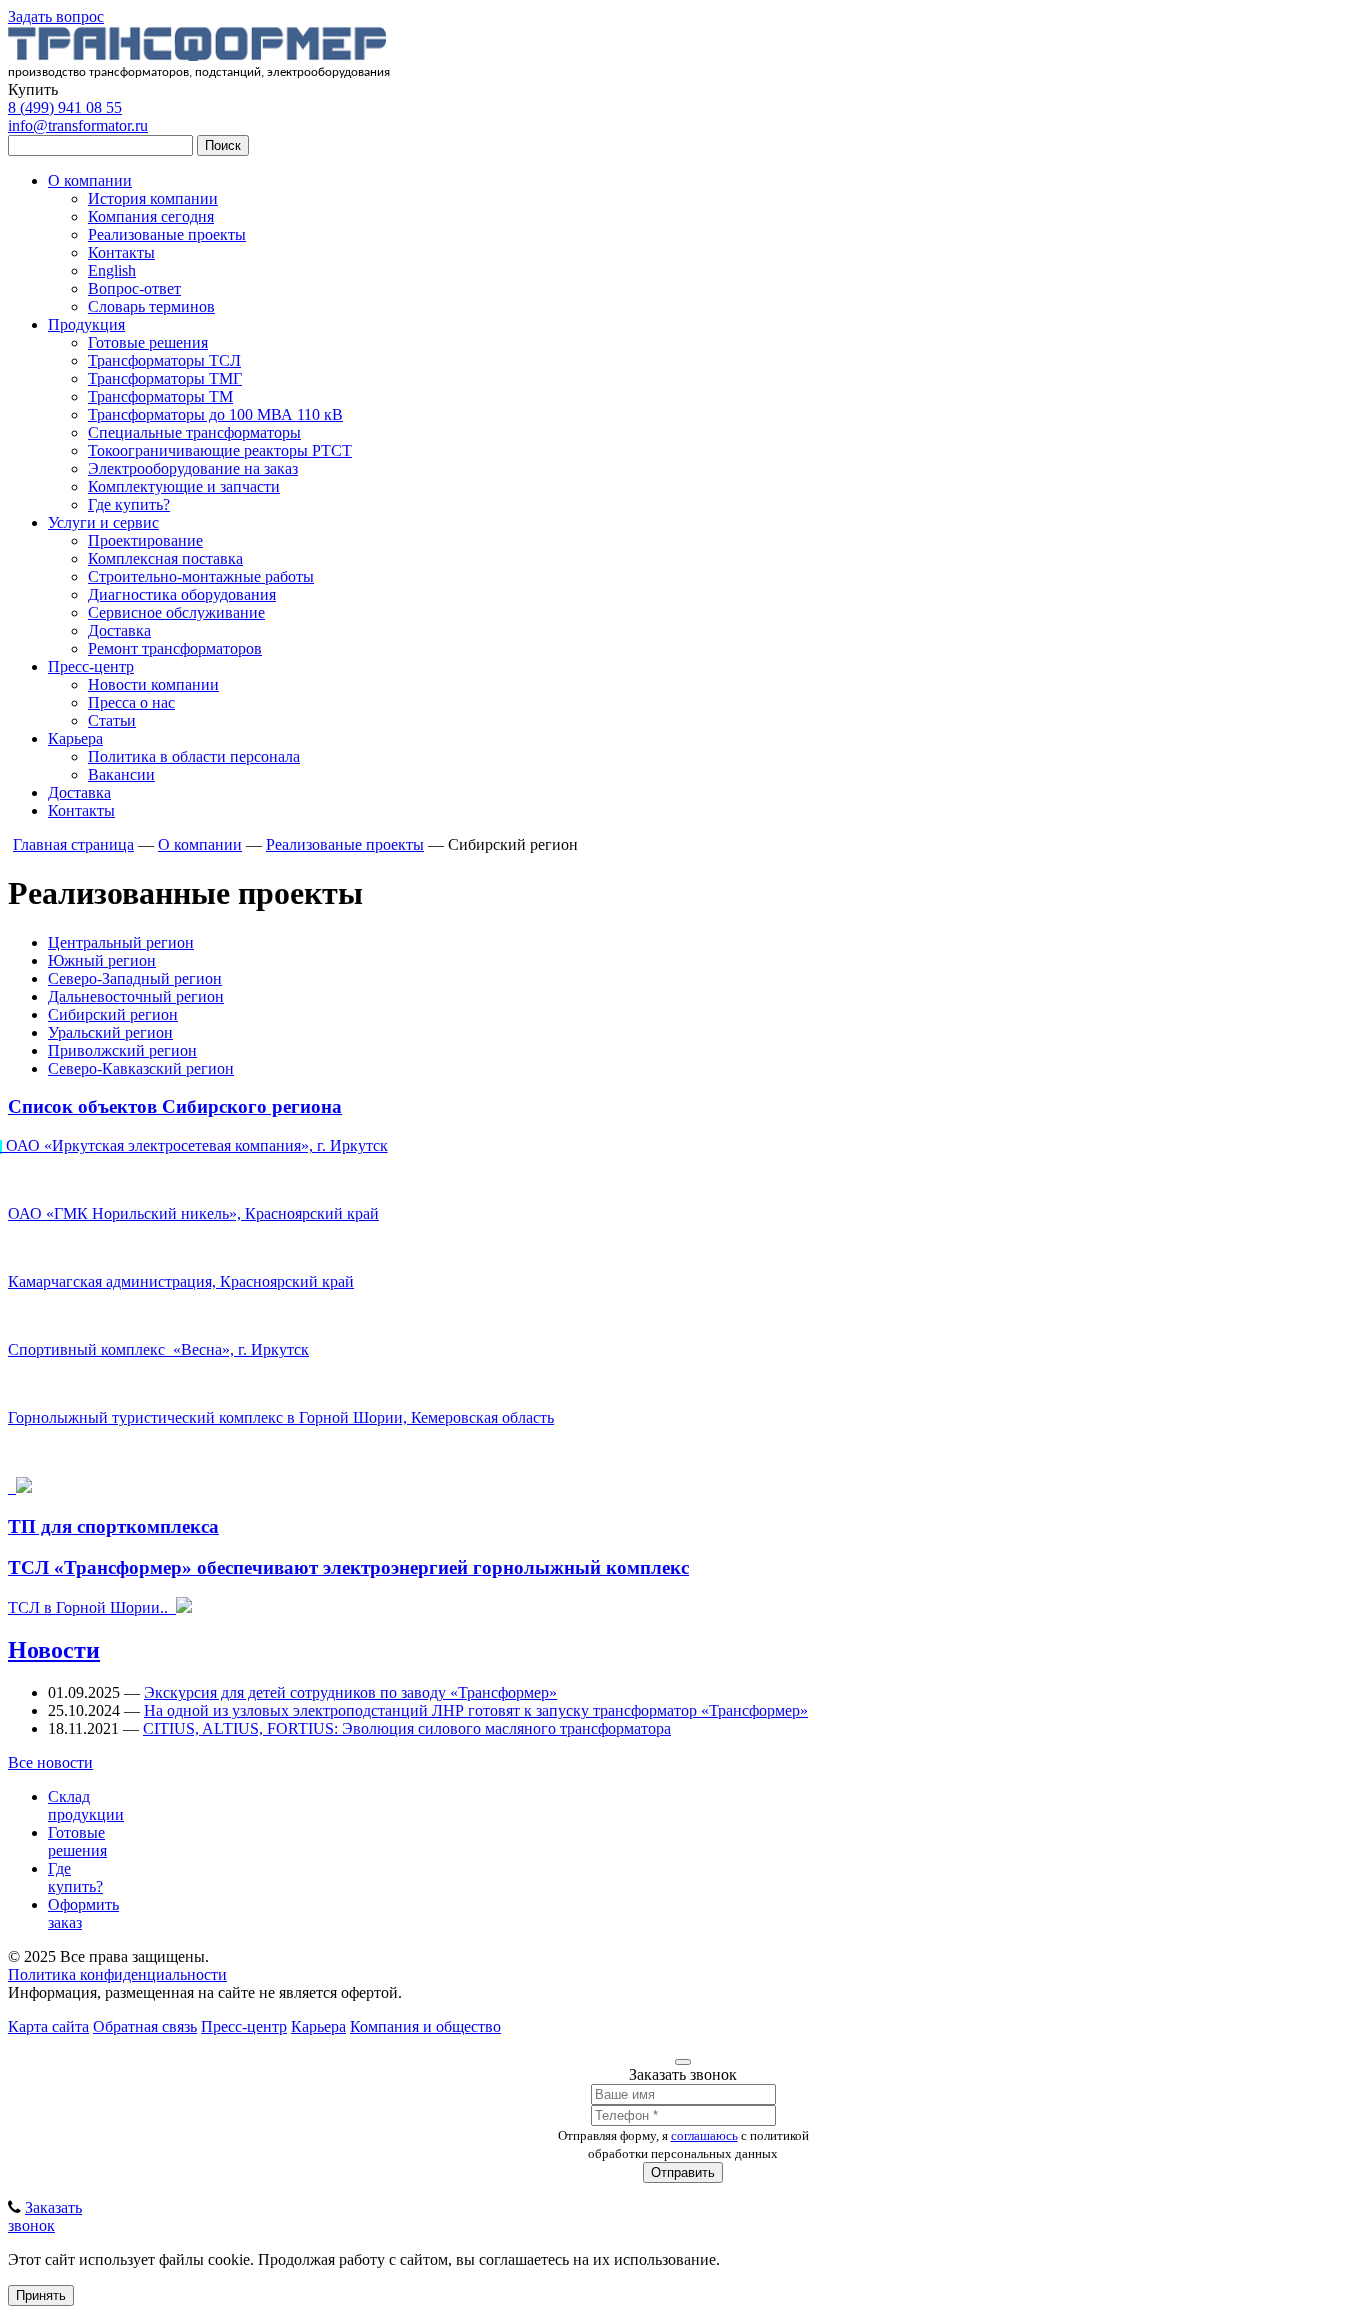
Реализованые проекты (167, 234)
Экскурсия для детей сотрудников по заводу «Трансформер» (350, 1692)
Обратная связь (145, 2026)
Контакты (121, 252)
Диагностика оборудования (182, 594)
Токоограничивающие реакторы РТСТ (220, 450)
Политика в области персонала (194, 756)
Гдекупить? (75, 1877)
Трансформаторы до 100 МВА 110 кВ (215, 414)
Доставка (119, 630)
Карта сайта (48, 2026)
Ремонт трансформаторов (175, 648)
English (112, 270)
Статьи (112, 720)
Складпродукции (86, 1805)
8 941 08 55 (65, 107)
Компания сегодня (151, 216)
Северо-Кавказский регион (141, 1068)
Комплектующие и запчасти (184, 486)
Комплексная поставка (165, 558)
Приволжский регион (122, 1050)
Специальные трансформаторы (194, 432)
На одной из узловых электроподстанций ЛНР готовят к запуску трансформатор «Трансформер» (476, 1710)
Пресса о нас (131, 702)
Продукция (86, 324)
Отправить (683, 2172)
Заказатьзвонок (45, 2216)
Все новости (50, 1762)
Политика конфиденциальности (117, 1974)
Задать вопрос (56, 16)
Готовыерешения (77, 1841)
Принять (41, 2295)
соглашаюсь (704, 2135)
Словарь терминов (151, 306)
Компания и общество (425, 2026)
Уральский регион (110, 1032)
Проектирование (145, 540)
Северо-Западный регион (135, 978)
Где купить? (129, 504)
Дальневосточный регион (136, 996)
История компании (153, 198)
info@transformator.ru (78, 125)
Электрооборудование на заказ (193, 468)
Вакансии (121, 774)
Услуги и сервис (103, 522)
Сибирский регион (113, 1014)
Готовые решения (148, 342)
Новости (54, 1650)
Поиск (223, 145)
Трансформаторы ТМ (160, 396)
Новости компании (153, 684)
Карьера (75, 738)
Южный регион (102, 960)
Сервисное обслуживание (176, 612)
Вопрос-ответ (134, 288)
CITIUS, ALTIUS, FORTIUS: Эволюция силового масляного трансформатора (407, 1728)
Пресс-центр (91, 666)
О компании (90, 180)
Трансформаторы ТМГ (165, 378)
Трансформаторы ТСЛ (164, 360)
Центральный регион (121, 942)
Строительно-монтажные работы (201, 576)
